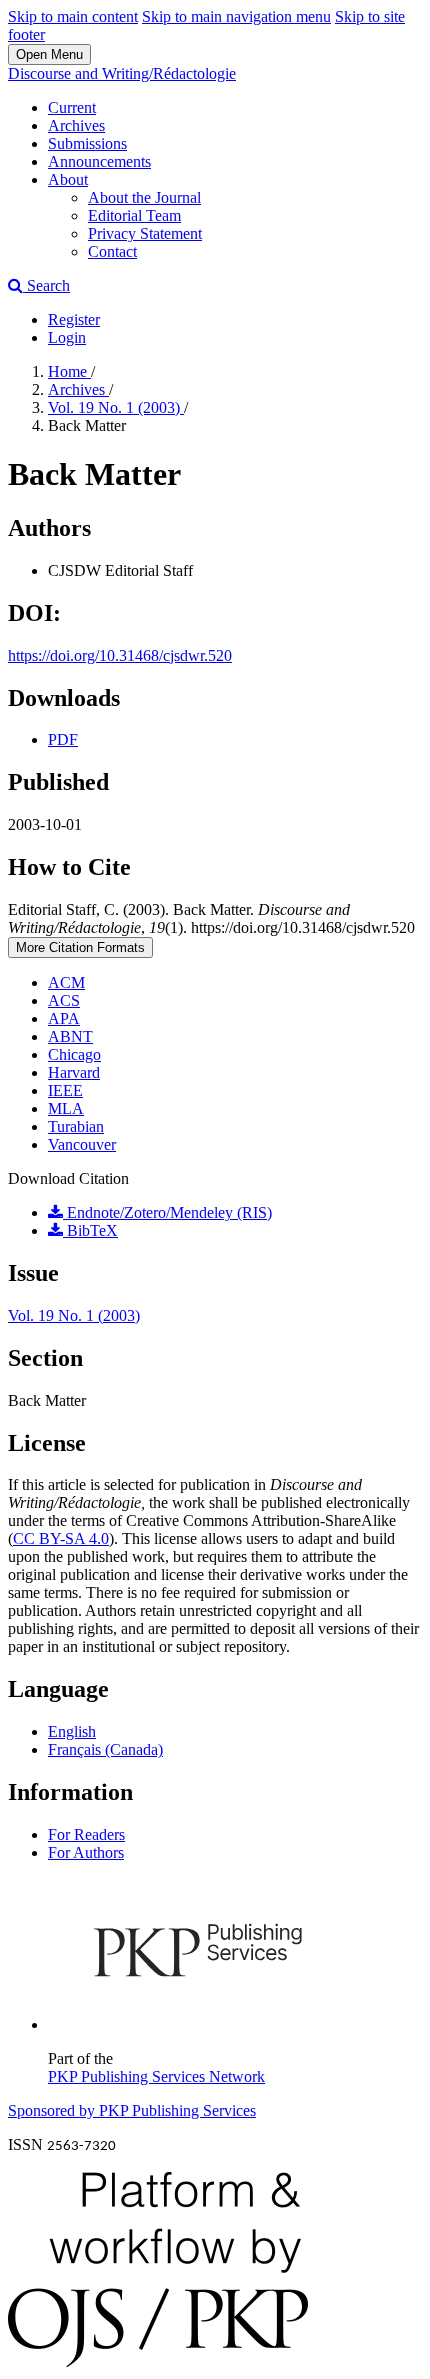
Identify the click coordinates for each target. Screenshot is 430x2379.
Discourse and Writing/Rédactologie (122, 73)
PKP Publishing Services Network (156, 2076)
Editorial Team (134, 215)
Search (46, 285)
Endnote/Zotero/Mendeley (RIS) (167, 1212)
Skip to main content (73, 16)
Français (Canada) (105, 1749)
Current (72, 107)
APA (64, 1018)
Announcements (99, 161)
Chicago (74, 1054)
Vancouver (82, 1144)
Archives (76, 125)
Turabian (76, 1126)
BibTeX (90, 1230)
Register (74, 319)
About (68, 179)
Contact (112, 251)
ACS (64, 1000)
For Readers (86, 1834)
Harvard (74, 1072)
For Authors (86, 1852)
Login (67, 337)
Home (69, 371)
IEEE (65, 1090)
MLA (66, 1108)
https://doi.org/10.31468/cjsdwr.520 (120, 655)
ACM (66, 982)
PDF (63, 739)
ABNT (70, 1036)
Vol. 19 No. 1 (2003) (116, 407)
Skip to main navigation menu (236, 16)
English (72, 1731)
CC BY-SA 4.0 (61, 1538)
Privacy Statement (145, 233)
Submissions (87, 143)
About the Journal (144, 197)
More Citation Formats (80, 947)
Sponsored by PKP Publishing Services (132, 2110)
